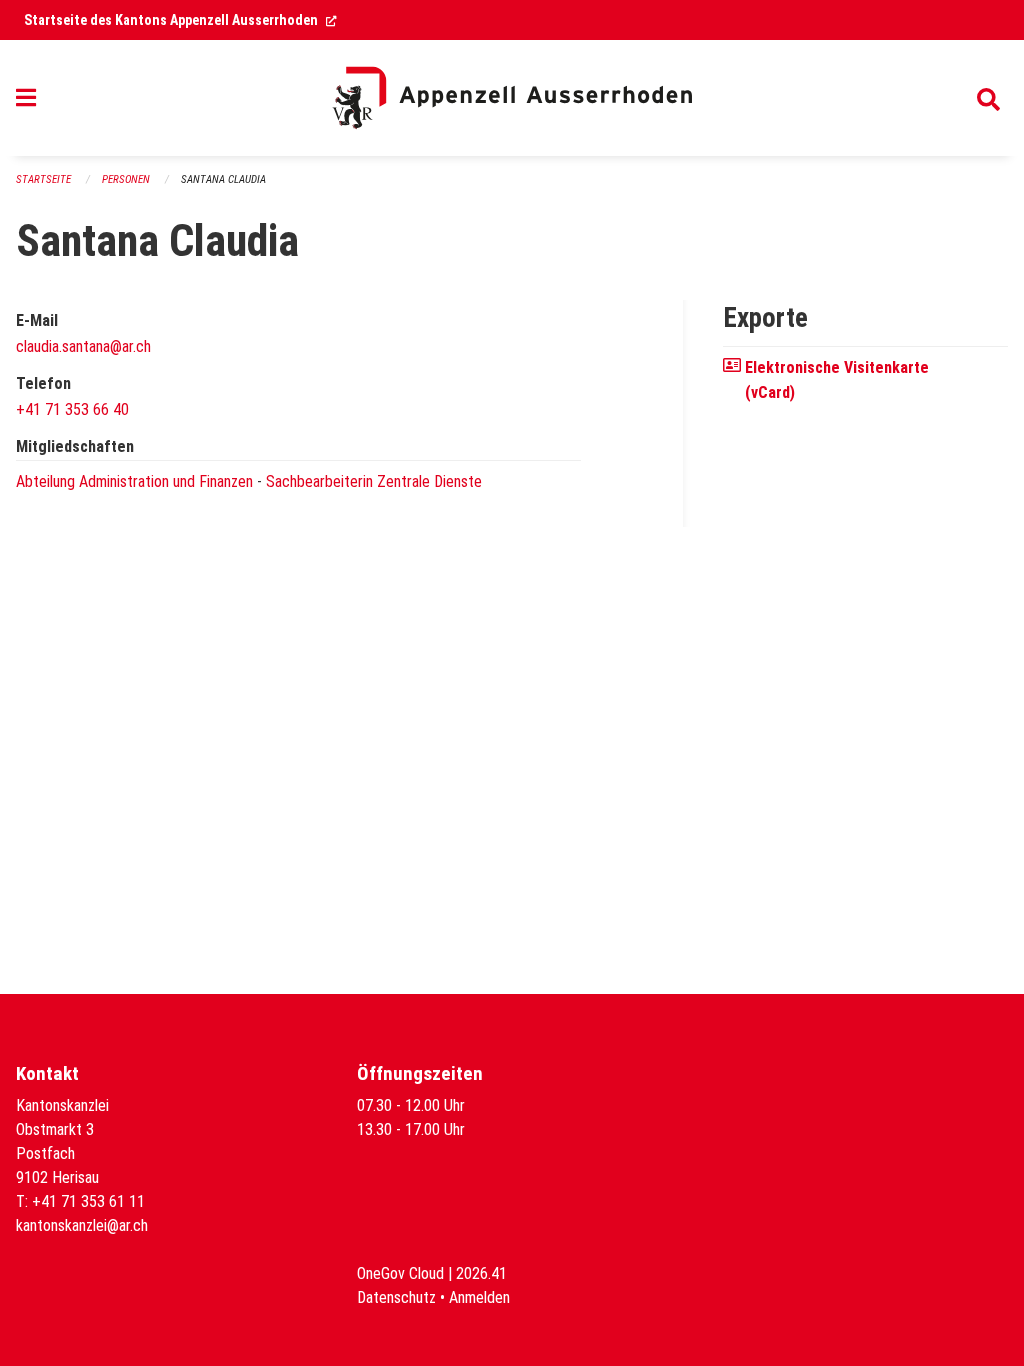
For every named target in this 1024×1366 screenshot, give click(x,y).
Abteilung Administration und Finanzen (134, 481)
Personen (126, 179)
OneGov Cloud (400, 1273)
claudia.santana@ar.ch (83, 346)
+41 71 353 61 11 (88, 1201)
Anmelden (479, 1297)
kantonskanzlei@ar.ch (82, 1225)
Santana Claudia (223, 179)
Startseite (43, 179)
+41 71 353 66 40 (72, 409)
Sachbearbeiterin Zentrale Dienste (374, 481)
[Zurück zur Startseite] (512, 98)
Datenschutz (396, 1297)
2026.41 (481, 1273)
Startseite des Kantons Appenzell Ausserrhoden (180, 20)
